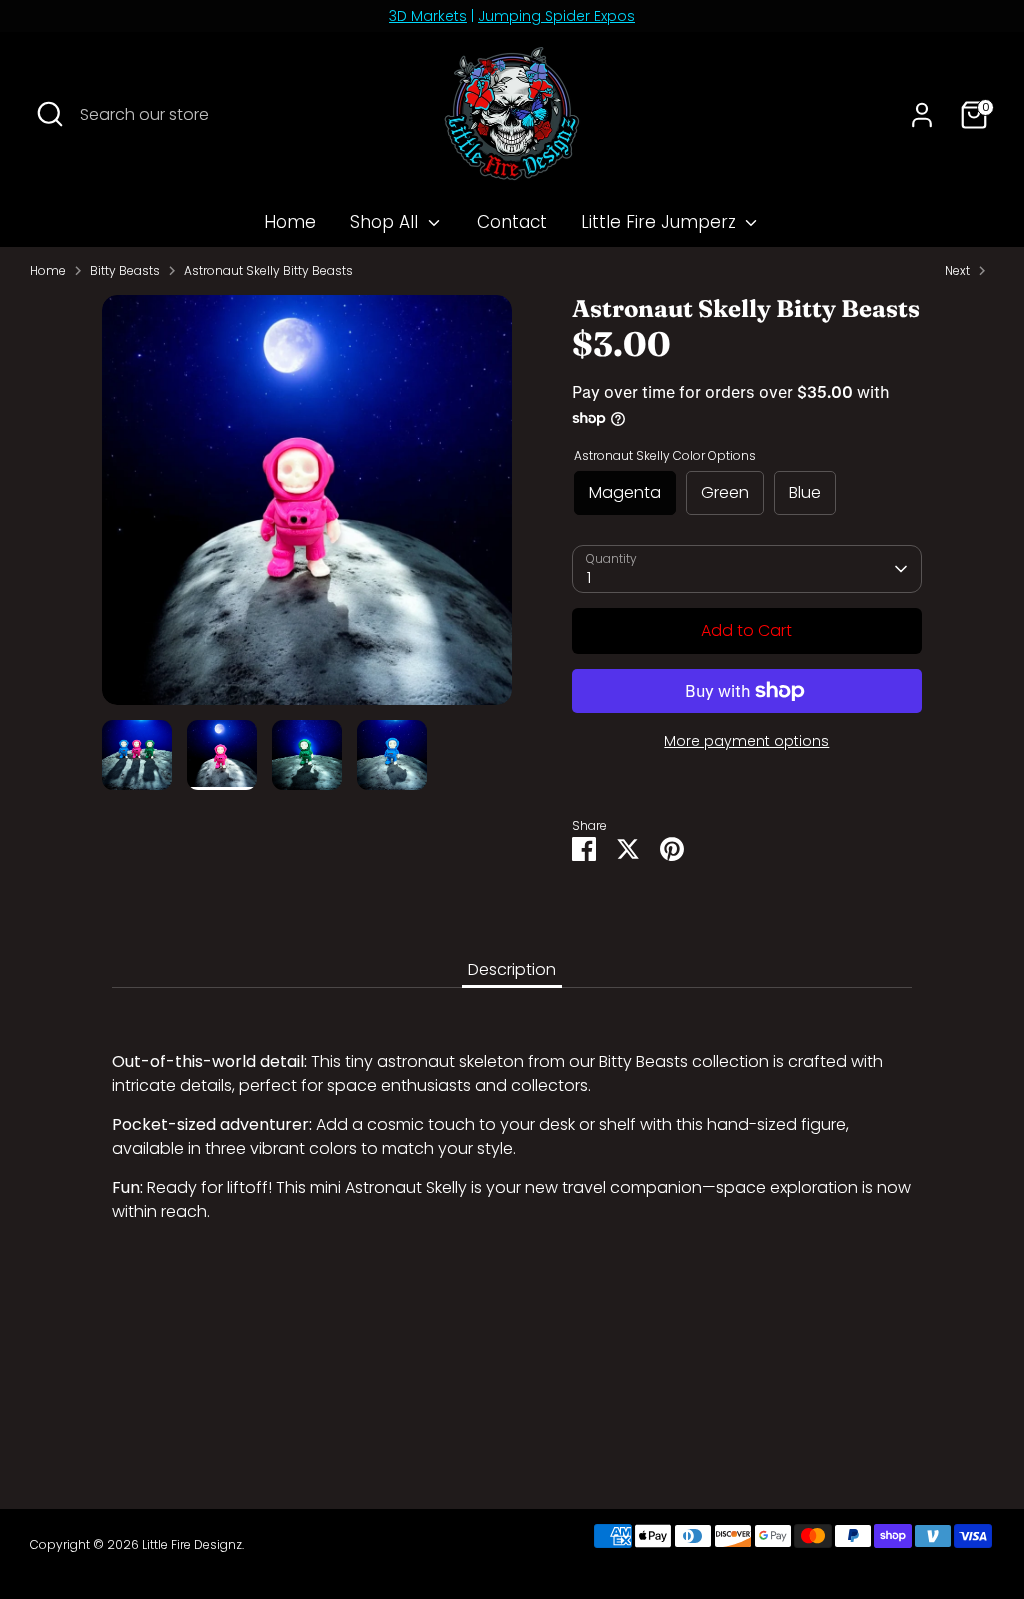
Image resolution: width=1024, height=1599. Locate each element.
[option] (307, 507)
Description (512, 969)
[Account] (922, 115)
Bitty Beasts (125, 270)
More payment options (746, 741)
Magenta (625, 492)
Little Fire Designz (192, 1544)
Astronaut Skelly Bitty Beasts (268, 270)
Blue (805, 492)
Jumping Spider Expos (556, 16)
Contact (512, 222)
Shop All (386, 222)
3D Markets (428, 16)
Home (290, 222)
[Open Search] (50, 114)
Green (725, 492)
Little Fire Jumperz (661, 222)
